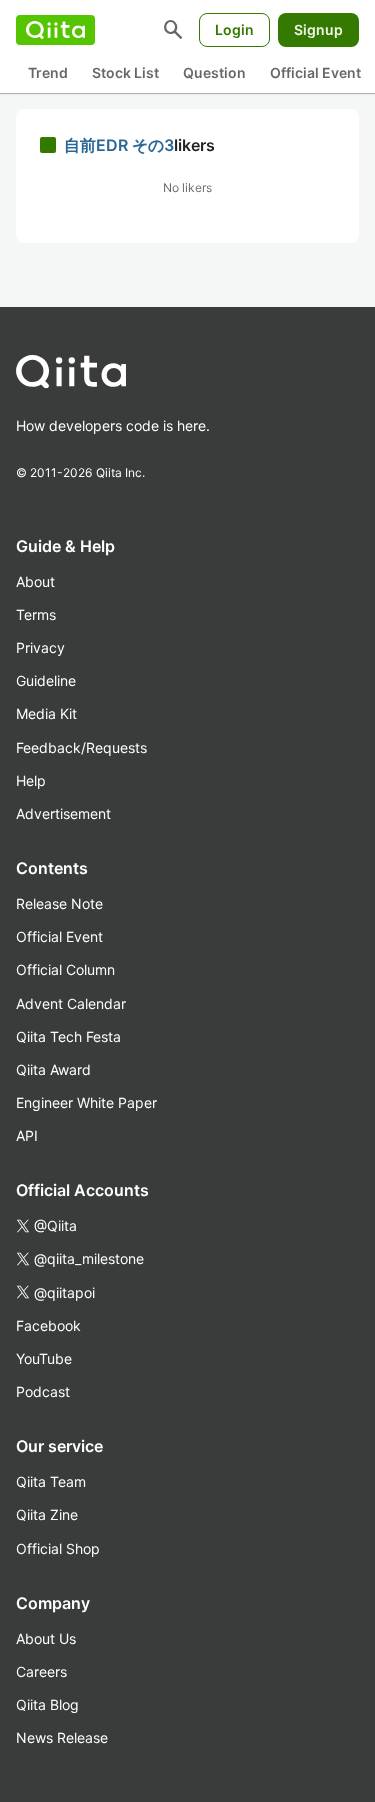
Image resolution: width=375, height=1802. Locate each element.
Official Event (315, 72)
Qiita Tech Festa (68, 1036)
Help (31, 780)
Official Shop (58, 1548)
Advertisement (63, 813)
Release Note (59, 903)
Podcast (43, 1391)
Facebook (48, 1325)
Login (234, 29)
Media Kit (46, 713)
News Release (62, 1737)
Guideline (46, 680)
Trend (48, 72)
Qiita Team (51, 1481)
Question (214, 72)
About (35, 581)
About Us (46, 1638)
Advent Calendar (71, 1003)
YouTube (44, 1358)
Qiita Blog (47, 1704)
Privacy (40, 647)
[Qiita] (55, 30)
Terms (36, 614)
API (27, 1135)
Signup (318, 29)
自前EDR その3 (119, 145)
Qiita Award (53, 1069)
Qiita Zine (47, 1514)
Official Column (65, 969)
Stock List (125, 72)
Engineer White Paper (86, 1102)
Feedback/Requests (81, 747)
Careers (41, 1671)
